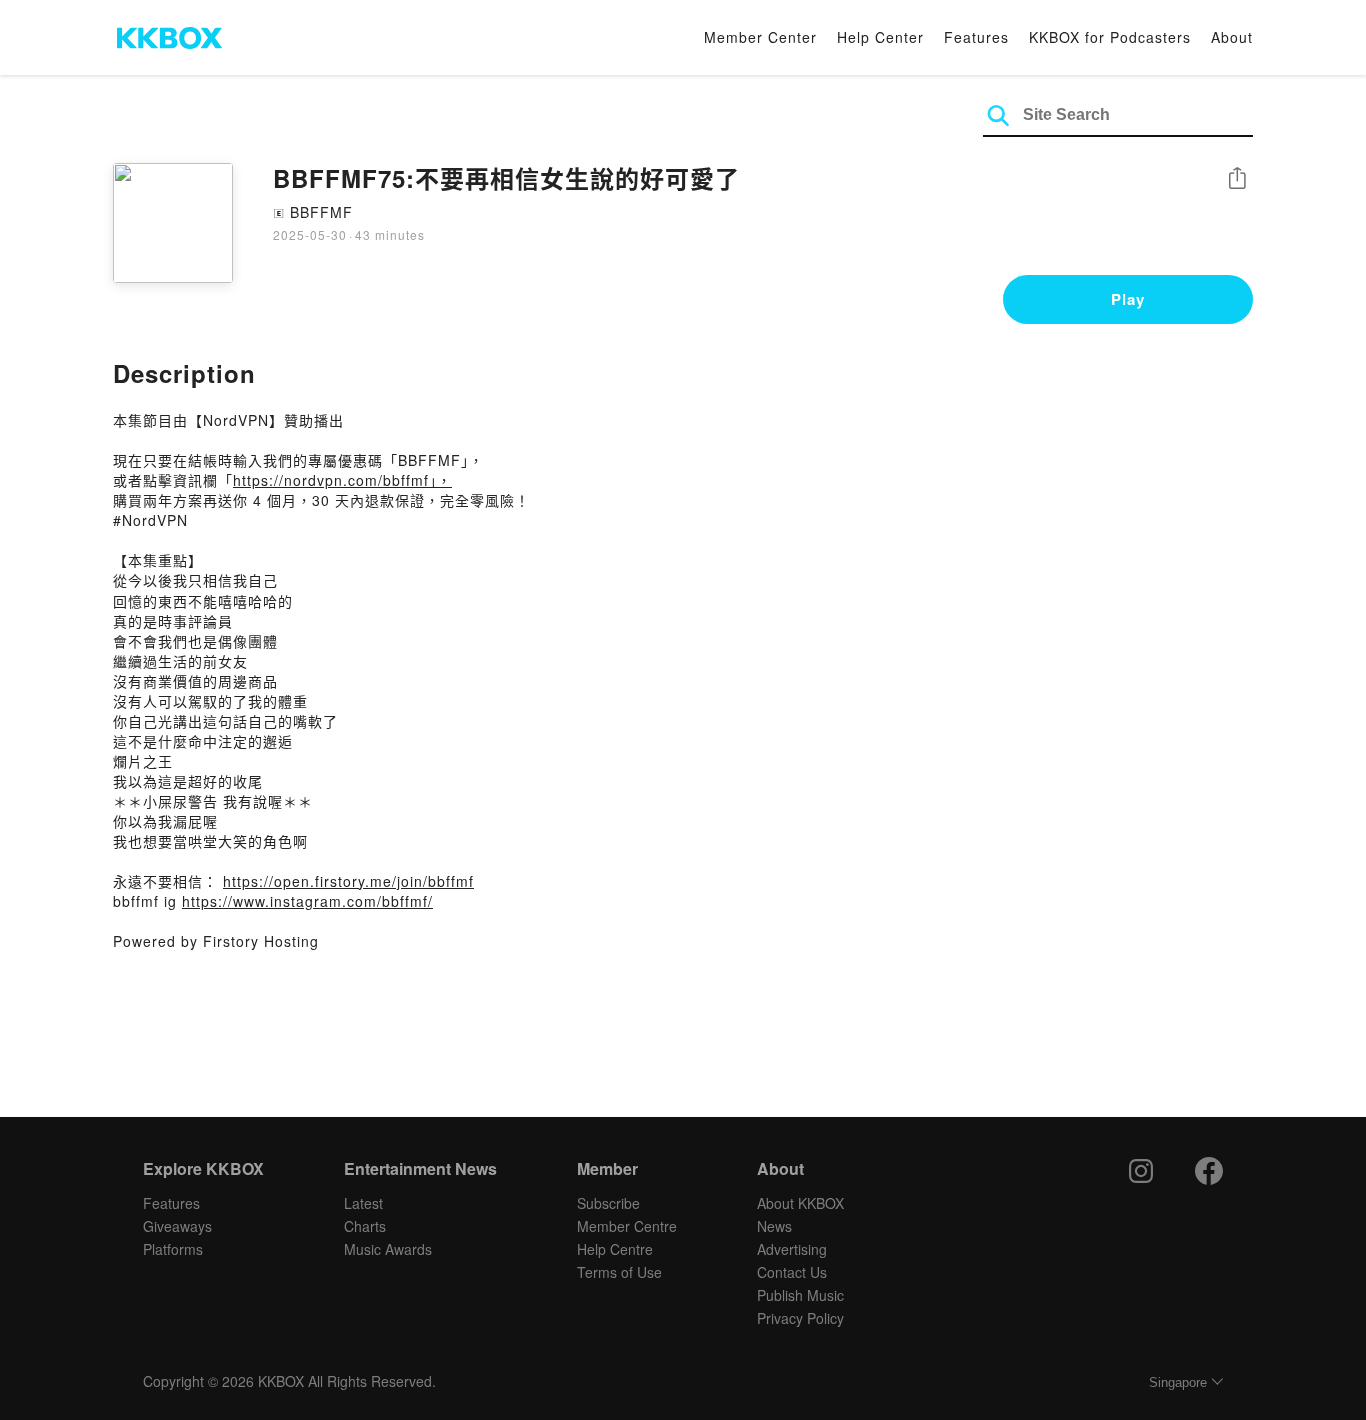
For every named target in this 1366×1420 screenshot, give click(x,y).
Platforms (173, 1249)
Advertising (792, 1249)
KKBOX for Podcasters (1110, 37)
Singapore (1178, 1382)
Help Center (880, 37)
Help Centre (615, 1249)
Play (1128, 299)
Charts (365, 1226)
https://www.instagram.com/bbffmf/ (307, 901)
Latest (363, 1203)
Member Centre (627, 1226)
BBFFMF (321, 212)
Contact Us (792, 1272)
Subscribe (608, 1203)
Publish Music (800, 1295)
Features (976, 37)
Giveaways (177, 1226)
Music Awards (388, 1249)
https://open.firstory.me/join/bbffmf (348, 881)
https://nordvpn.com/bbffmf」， (342, 480)
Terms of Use (619, 1272)
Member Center (760, 37)
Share (1237, 179)
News (774, 1226)
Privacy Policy (800, 1318)
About (1232, 37)
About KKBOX (800, 1203)
